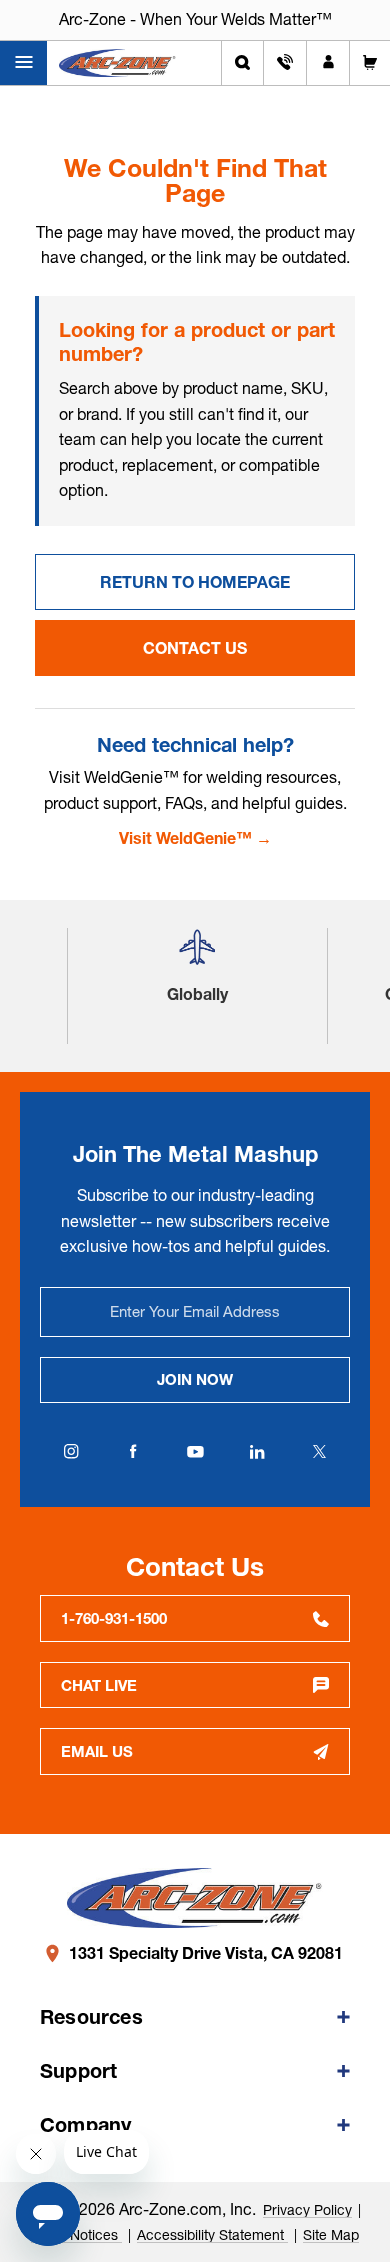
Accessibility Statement (212, 2235)
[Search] (242, 63)
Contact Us (195, 648)
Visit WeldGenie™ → (195, 838)
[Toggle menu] (23, 63)
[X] (319, 1452)
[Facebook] (133, 1452)
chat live (99, 1685)
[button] (197, 954)
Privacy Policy (307, 2210)
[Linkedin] (257, 1452)
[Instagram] (71, 1452)
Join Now (195, 1379)
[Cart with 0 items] (370, 63)
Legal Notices (76, 2235)
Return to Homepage (195, 582)
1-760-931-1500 (114, 1618)
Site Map (331, 2235)
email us (97, 1751)
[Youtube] (195, 1452)
